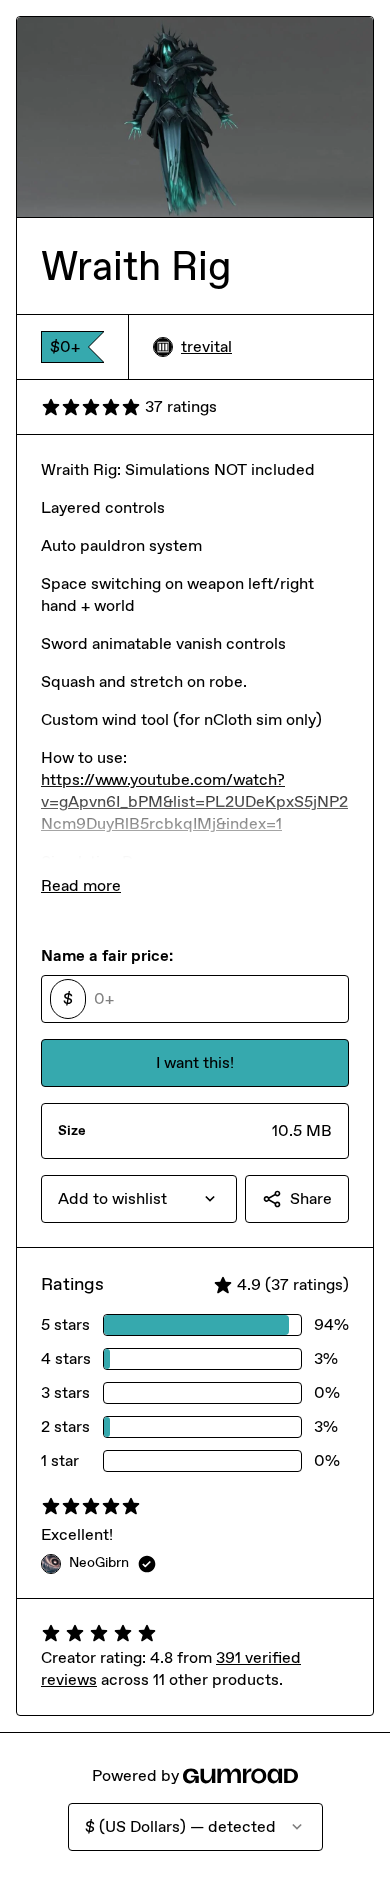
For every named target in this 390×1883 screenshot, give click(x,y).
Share (311, 1198)
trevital (206, 346)
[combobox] (139, 1199)
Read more (81, 885)
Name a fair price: (107, 955)
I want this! (195, 1062)
